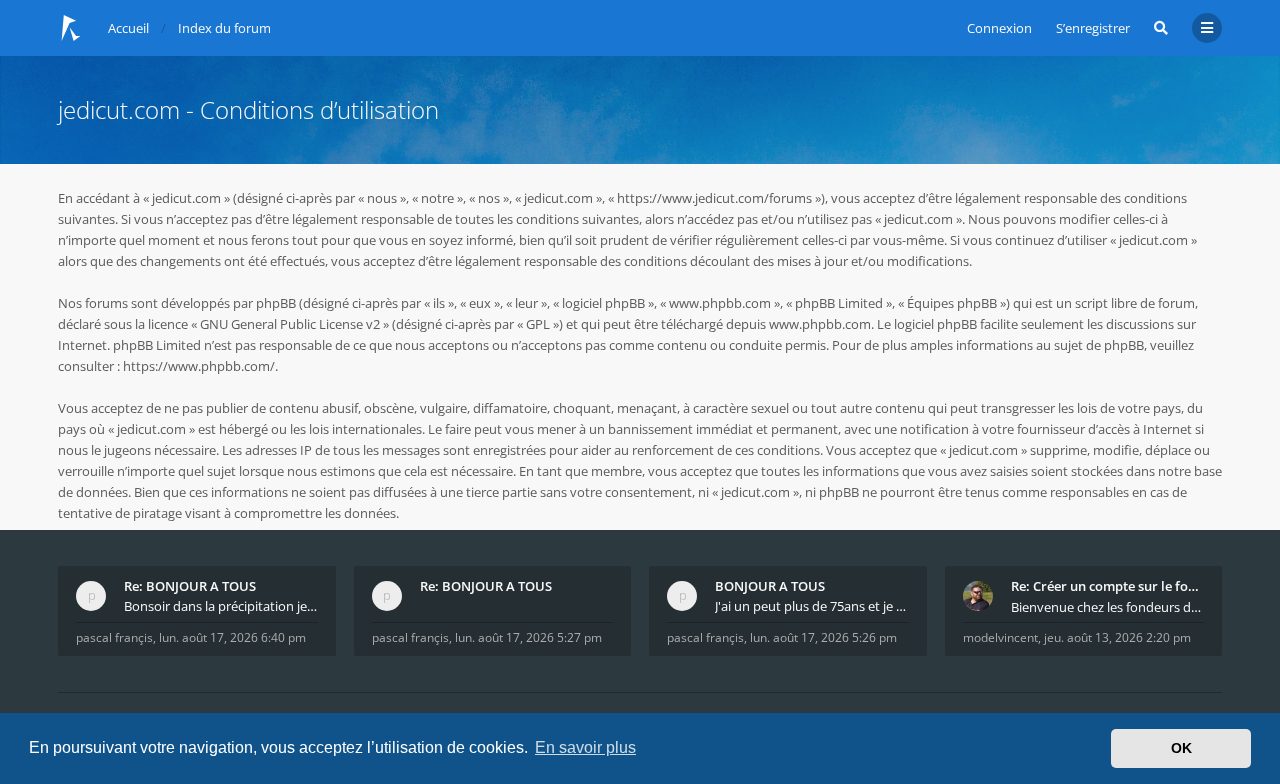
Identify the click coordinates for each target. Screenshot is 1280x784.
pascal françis (114, 637)
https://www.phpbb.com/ (199, 366)
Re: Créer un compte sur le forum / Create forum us (1108, 586)
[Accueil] (71, 28)
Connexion (999, 28)
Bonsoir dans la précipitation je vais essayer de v (221, 606)
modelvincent (1000, 637)
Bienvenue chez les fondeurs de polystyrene (1108, 607)
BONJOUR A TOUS (770, 586)
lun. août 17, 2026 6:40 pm (232, 637)
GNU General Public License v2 (290, 324)
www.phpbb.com (820, 324)
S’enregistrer (1093, 28)
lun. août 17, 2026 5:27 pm (528, 637)
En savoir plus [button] (585, 747)
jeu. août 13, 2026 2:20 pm (1117, 637)
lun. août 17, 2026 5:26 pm (823, 637)
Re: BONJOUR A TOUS (190, 586)
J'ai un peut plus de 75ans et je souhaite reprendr (812, 606)
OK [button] (1181, 748)
